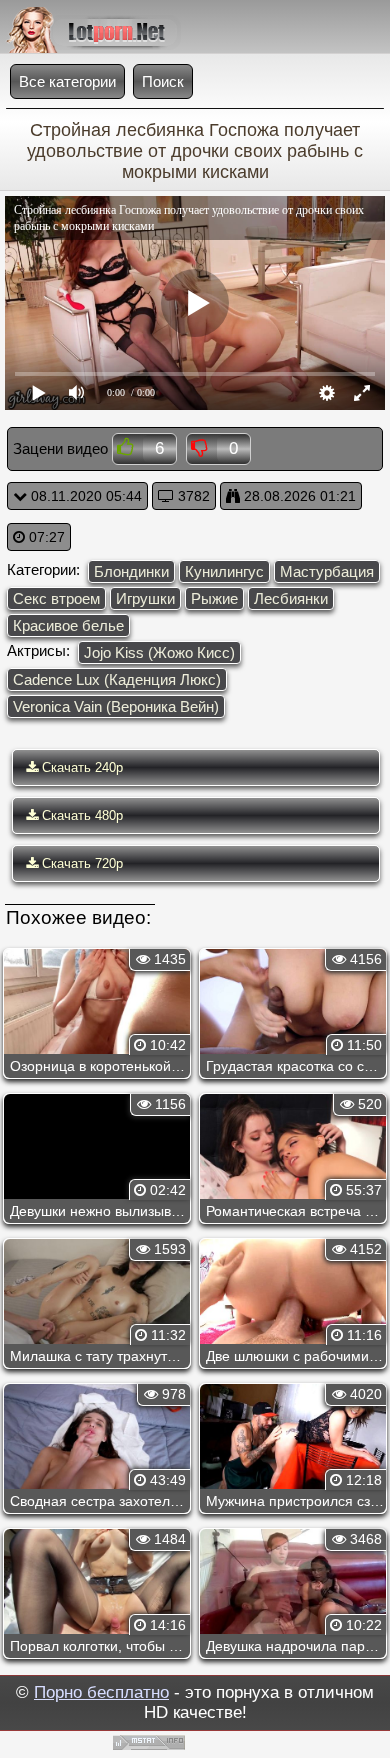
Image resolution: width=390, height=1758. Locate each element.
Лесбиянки (291, 598)
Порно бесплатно (101, 1692)
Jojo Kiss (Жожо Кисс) (159, 652)
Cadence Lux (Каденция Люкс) (117, 679)
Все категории (67, 81)
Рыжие (214, 598)
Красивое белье (68, 625)
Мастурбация (327, 571)
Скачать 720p (80, 863)
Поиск (163, 81)
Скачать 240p (80, 767)
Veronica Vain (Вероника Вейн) (116, 706)
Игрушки (145, 598)
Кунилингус (224, 571)
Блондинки (131, 571)
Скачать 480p (80, 815)
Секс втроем (56, 598)
